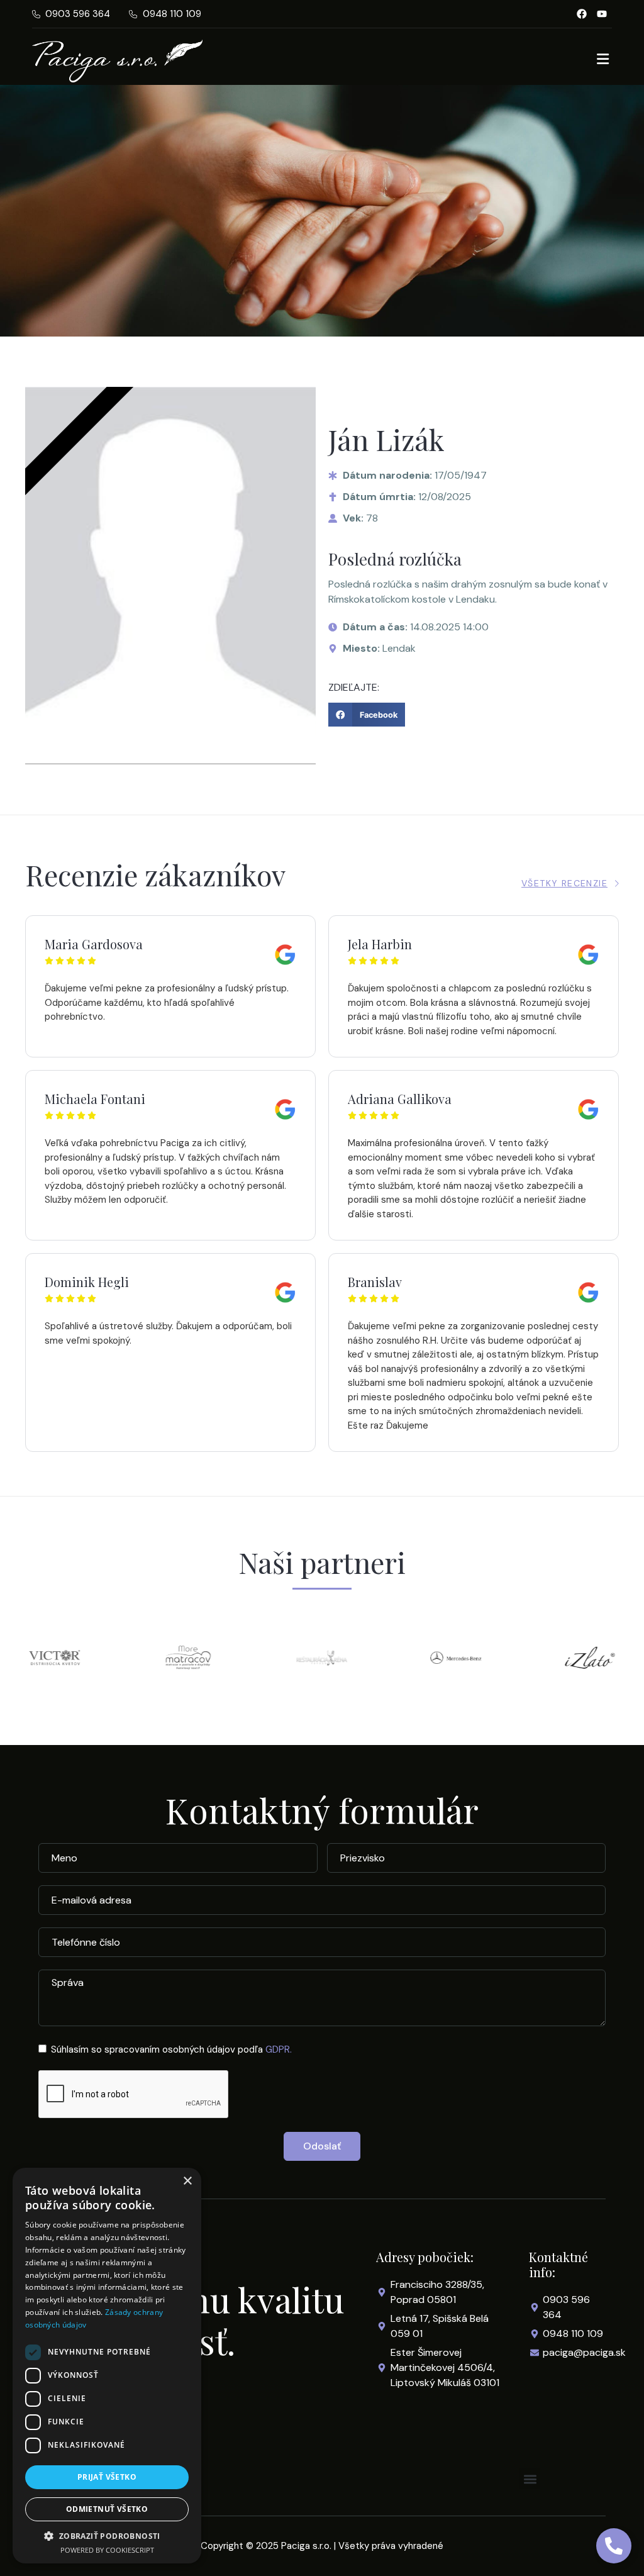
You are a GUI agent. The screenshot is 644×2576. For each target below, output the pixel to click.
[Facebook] (582, 14)
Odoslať (322, 2146)
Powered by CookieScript (107, 2550)
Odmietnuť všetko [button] (107, 2509)
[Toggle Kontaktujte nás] (614, 2546)
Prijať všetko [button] (107, 2477)
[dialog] (107, 2366)
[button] (367, 715)
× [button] (187, 2181)
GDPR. (279, 2049)
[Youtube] (602, 14)
